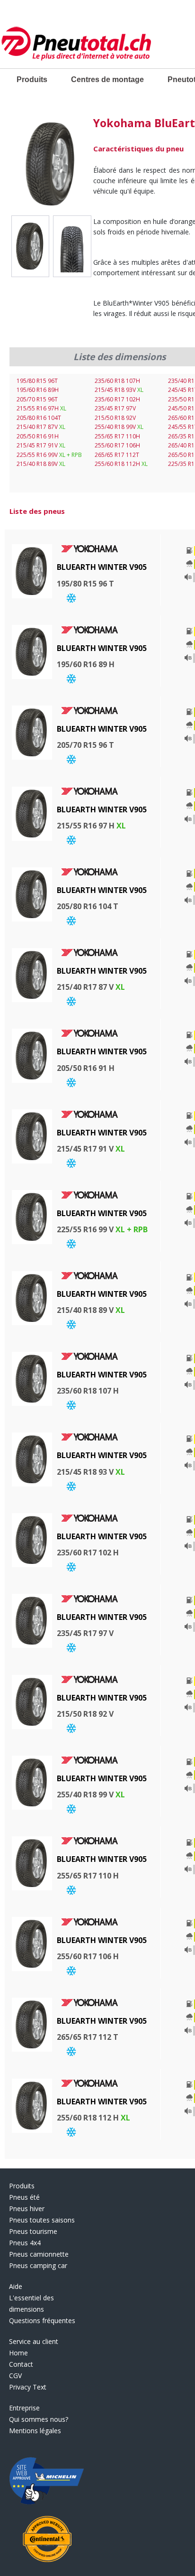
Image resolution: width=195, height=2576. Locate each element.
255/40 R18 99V (119, 427)
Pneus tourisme (33, 2231)
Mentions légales (35, 2431)
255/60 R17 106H (117, 445)
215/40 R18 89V (41, 464)
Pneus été (24, 2197)
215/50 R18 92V (115, 418)
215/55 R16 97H (41, 408)
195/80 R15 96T (37, 381)
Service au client (34, 2341)
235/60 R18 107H (117, 381)
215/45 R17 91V (41, 445)
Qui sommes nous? (39, 2419)
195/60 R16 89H (38, 390)
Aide (16, 2286)
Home (18, 2353)
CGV (15, 2376)
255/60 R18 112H (121, 464)
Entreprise (24, 2408)
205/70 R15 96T (37, 399)
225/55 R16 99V (49, 455)
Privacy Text (28, 2387)
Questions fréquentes (42, 2320)
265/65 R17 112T (117, 455)
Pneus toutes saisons (42, 2220)
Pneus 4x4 (25, 2243)
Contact (21, 2364)
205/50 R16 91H (38, 436)
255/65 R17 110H (117, 436)
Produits (32, 79)
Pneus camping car (38, 2265)
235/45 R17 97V (115, 408)
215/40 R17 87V (41, 427)
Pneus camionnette (39, 2254)
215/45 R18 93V (119, 390)
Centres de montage (107, 79)
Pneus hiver (27, 2209)
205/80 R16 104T (39, 418)
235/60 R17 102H (117, 399)
